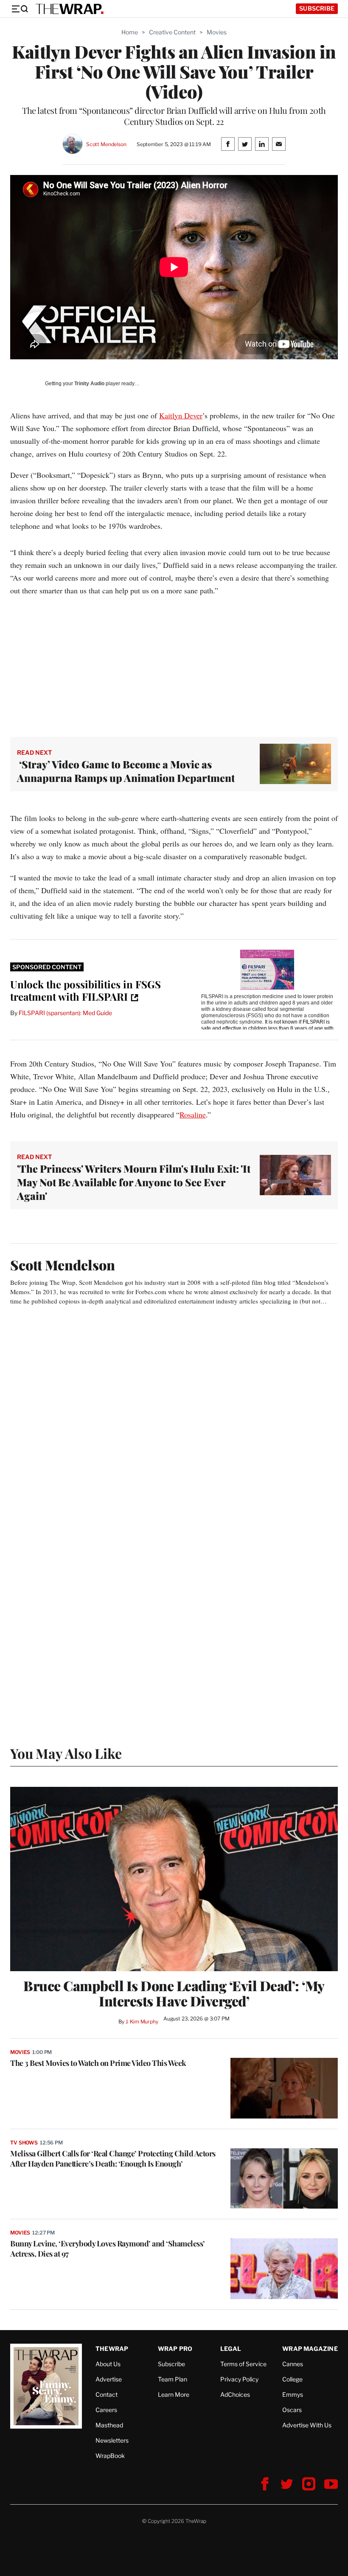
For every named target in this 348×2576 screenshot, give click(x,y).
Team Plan (173, 2379)
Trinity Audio (89, 384)
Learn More (174, 2394)
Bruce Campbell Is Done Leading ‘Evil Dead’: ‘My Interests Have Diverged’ (174, 1993)
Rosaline (193, 1114)
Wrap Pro (175, 2349)
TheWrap (112, 2349)
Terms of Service (243, 2364)
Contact (107, 2394)
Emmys (293, 2394)
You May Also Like (66, 1753)
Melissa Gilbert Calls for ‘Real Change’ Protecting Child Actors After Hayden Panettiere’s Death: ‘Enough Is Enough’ (113, 2158)
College (292, 2379)
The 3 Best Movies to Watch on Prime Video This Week (98, 2063)
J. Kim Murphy (142, 2022)
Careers (106, 2410)
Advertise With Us (307, 2425)
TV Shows (24, 2143)
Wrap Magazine (310, 2349)
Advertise (109, 2379)
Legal (231, 2349)
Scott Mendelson (106, 144)
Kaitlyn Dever (181, 415)
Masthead (109, 2425)
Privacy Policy (239, 2379)
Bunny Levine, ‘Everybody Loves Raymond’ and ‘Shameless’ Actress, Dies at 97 (108, 2249)
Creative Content (172, 32)
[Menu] (20, 9)
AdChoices (235, 2394)
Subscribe (317, 8)
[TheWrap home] (70, 9)
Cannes (293, 2364)
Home (130, 32)
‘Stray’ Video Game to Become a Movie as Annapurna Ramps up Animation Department (126, 771)
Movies (217, 32)
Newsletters (112, 2440)
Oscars (292, 2410)
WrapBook (110, 2456)
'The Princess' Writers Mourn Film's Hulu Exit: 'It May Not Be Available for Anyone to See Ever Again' (134, 1182)
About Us (108, 2364)
